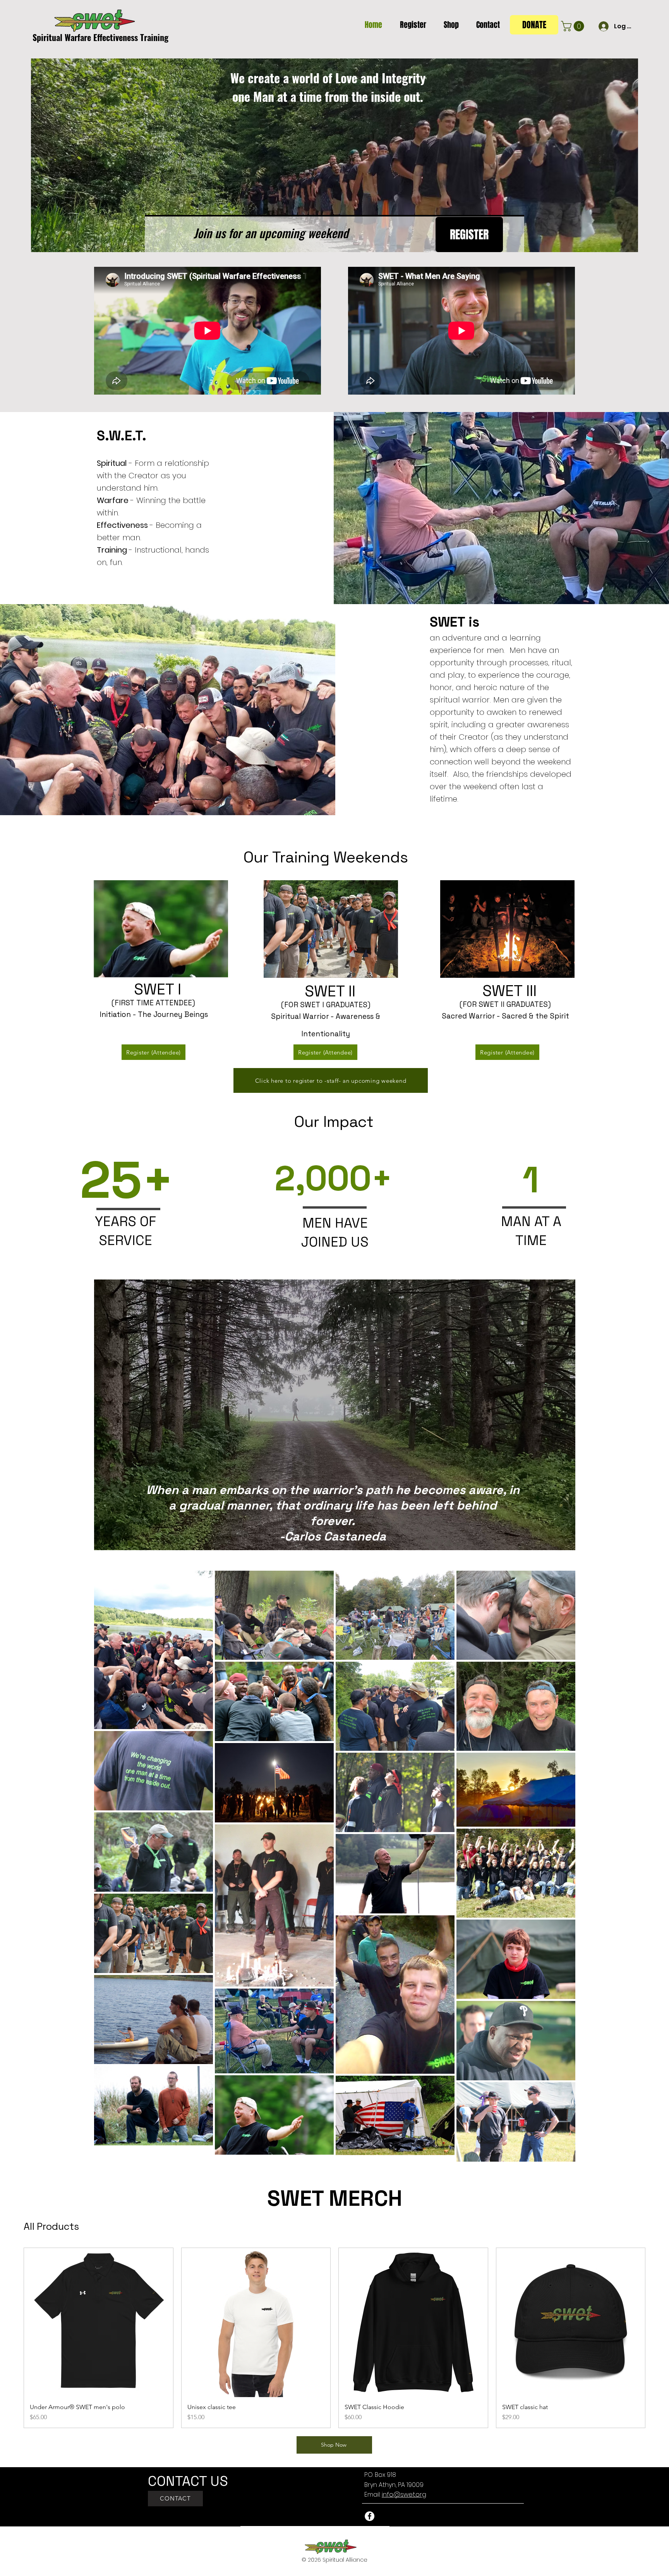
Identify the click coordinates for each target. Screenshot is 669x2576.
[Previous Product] (12, 2338)
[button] (410, 25)
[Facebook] (370, 2516)
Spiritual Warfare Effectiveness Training (100, 37)
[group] (334, 2338)
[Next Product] (657, 2338)
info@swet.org (404, 2494)
